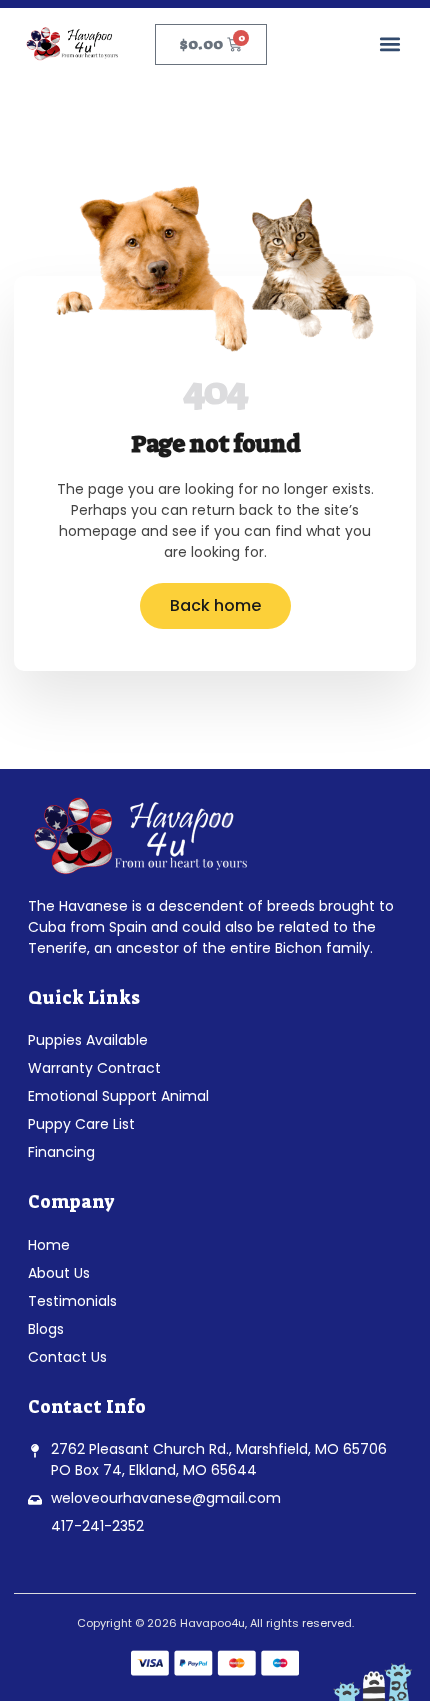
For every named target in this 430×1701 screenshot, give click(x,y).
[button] (389, 44)
